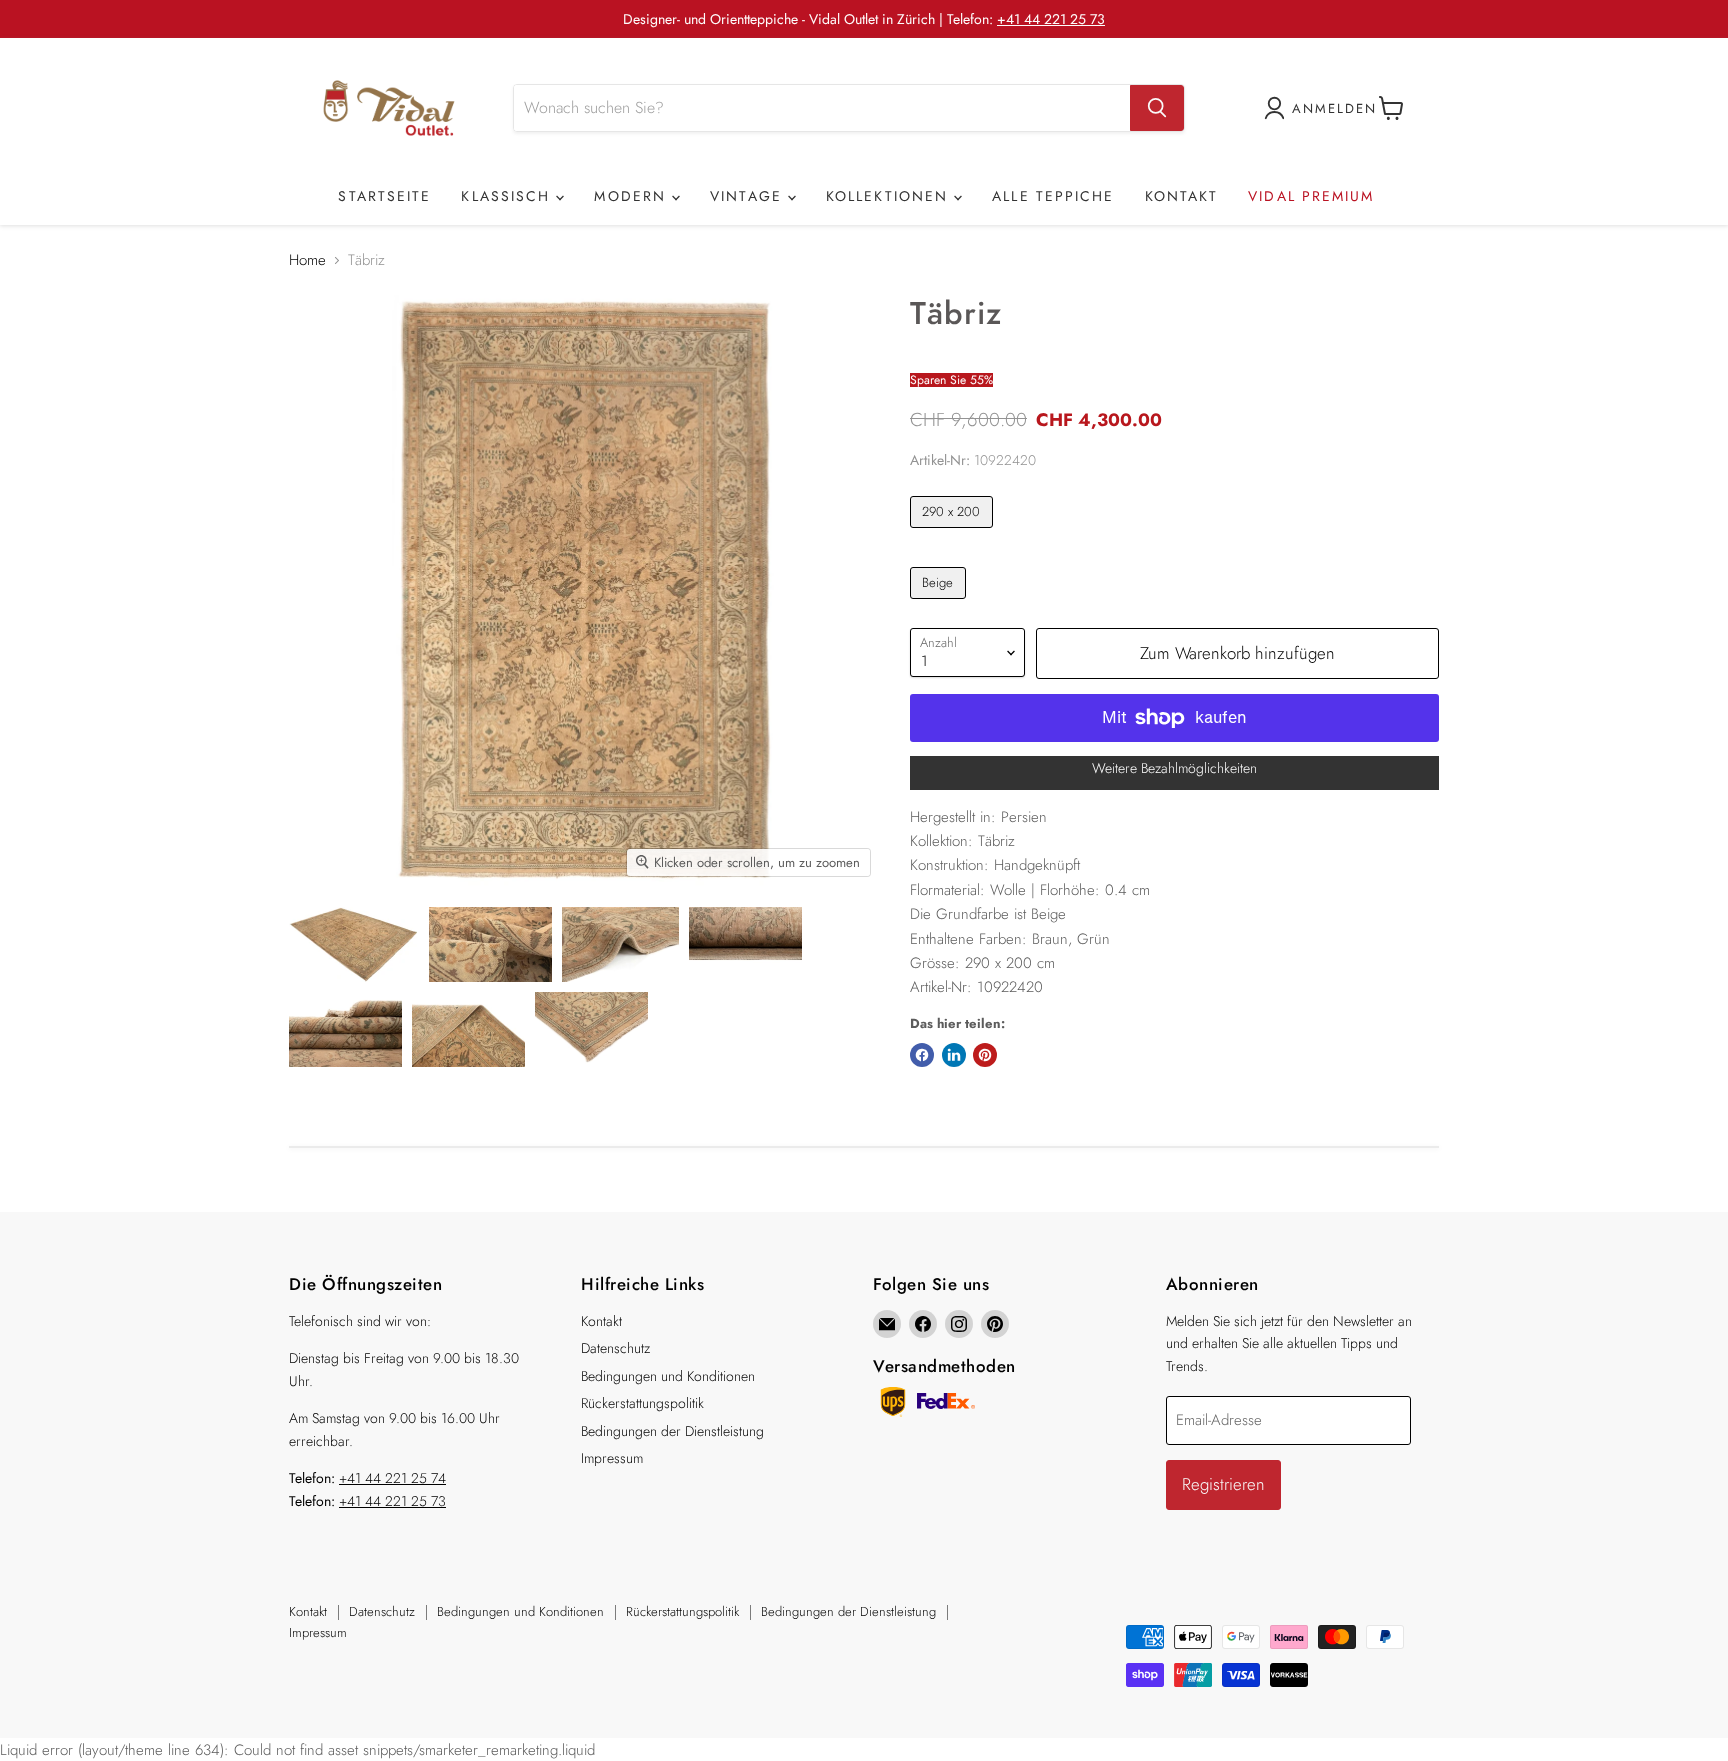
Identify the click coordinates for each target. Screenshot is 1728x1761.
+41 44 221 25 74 (392, 1478)
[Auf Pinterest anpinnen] (985, 1055)
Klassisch (508, 196)
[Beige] (940, 604)
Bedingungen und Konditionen (668, 1376)
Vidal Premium (1311, 196)
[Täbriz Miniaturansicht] (354, 944)
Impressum (612, 1458)
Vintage (749, 196)
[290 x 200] (954, 533)
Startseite (384, 196)
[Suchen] (1157, 108)
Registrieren (1223, 1484)
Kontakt (1182, 196)
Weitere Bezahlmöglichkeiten (1174, 768)
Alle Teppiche (1053, 196)
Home (307, 260)
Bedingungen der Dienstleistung (672, 1431)
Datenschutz (615, 1348)
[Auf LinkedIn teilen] (954, 1055)
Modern (633, 196)
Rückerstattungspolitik (642, 1403)
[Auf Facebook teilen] (922, 1055)
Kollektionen (890, 196)
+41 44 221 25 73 (1051, 19)
